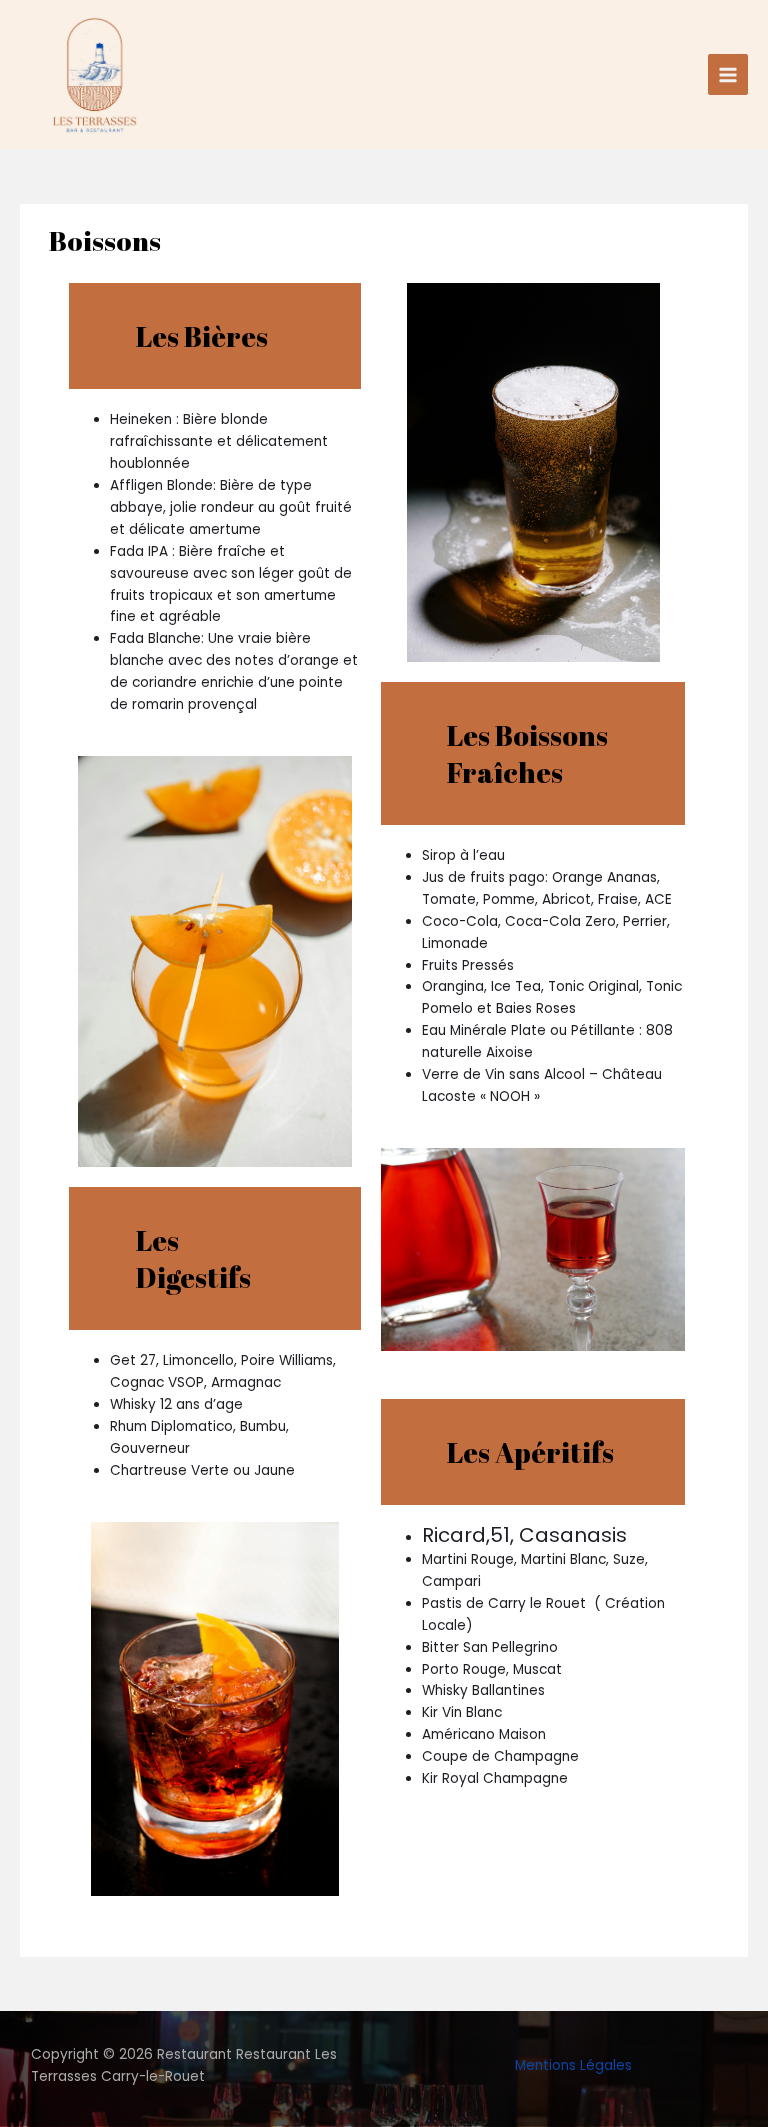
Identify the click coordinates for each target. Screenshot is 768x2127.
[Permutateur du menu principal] (728, 74)
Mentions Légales (573, 2065)
